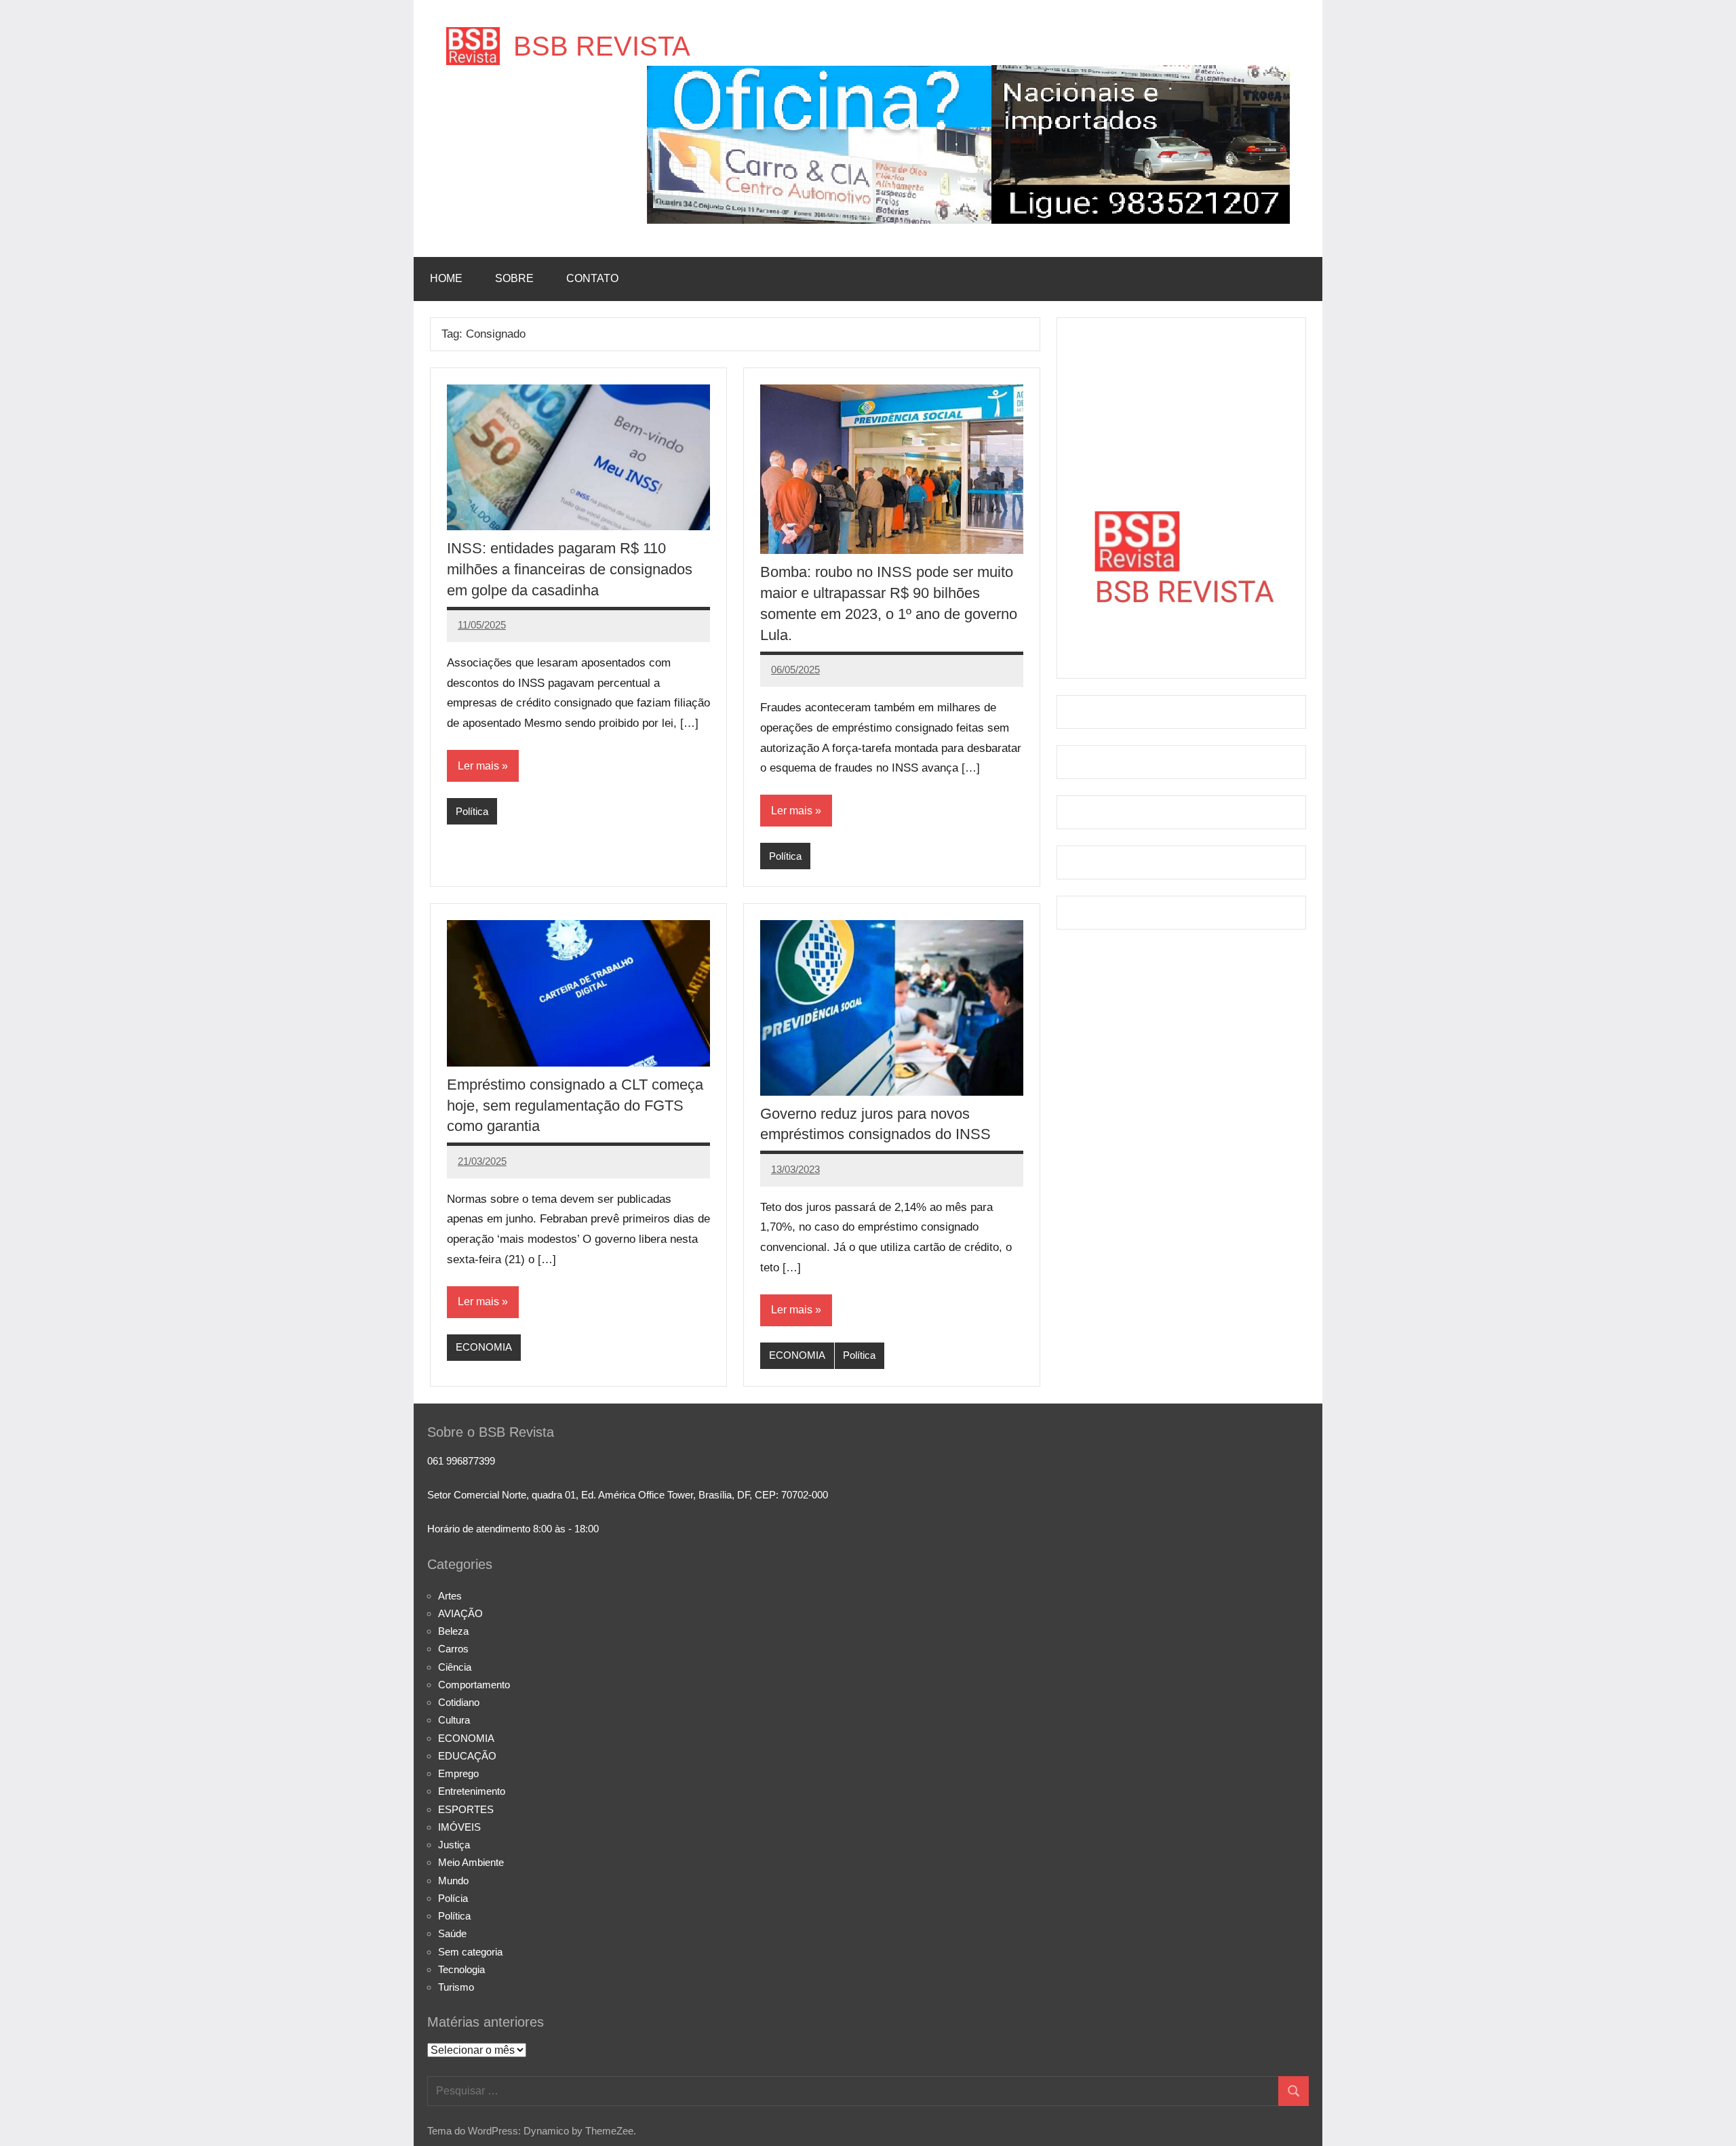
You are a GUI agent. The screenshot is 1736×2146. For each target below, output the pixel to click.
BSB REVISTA (602, 46)
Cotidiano (459, 1702)
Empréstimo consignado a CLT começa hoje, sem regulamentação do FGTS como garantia (575, 1106)
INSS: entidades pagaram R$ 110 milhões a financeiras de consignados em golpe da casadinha (570, 569)
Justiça (454, 1845)
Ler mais (478, 766)
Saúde (452, 1933)
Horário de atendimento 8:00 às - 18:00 (513, 1529)
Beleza (453, 1631)
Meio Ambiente (471, 1862)
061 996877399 (461, 1461)
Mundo (453, 1881)
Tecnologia (461, 1969)
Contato (592, 278)
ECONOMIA (484, 1347)
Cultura (454, 1720)
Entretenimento (472, 1791)
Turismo (456, 1987)
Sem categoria (470, 1952)
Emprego (458, 1773)
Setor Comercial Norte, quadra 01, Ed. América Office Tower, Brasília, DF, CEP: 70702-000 (628, 1495)
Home (446, 278)
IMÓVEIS (459, 1827)
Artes (450, 1596)
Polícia (453, 1898)
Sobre (514, 278)
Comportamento (474, 1685)
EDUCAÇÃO (467, 1756)
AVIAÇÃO (460, 1613)
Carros (453, 1649)
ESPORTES (466, 1809)
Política (472, 811)
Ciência (455, 1667)
